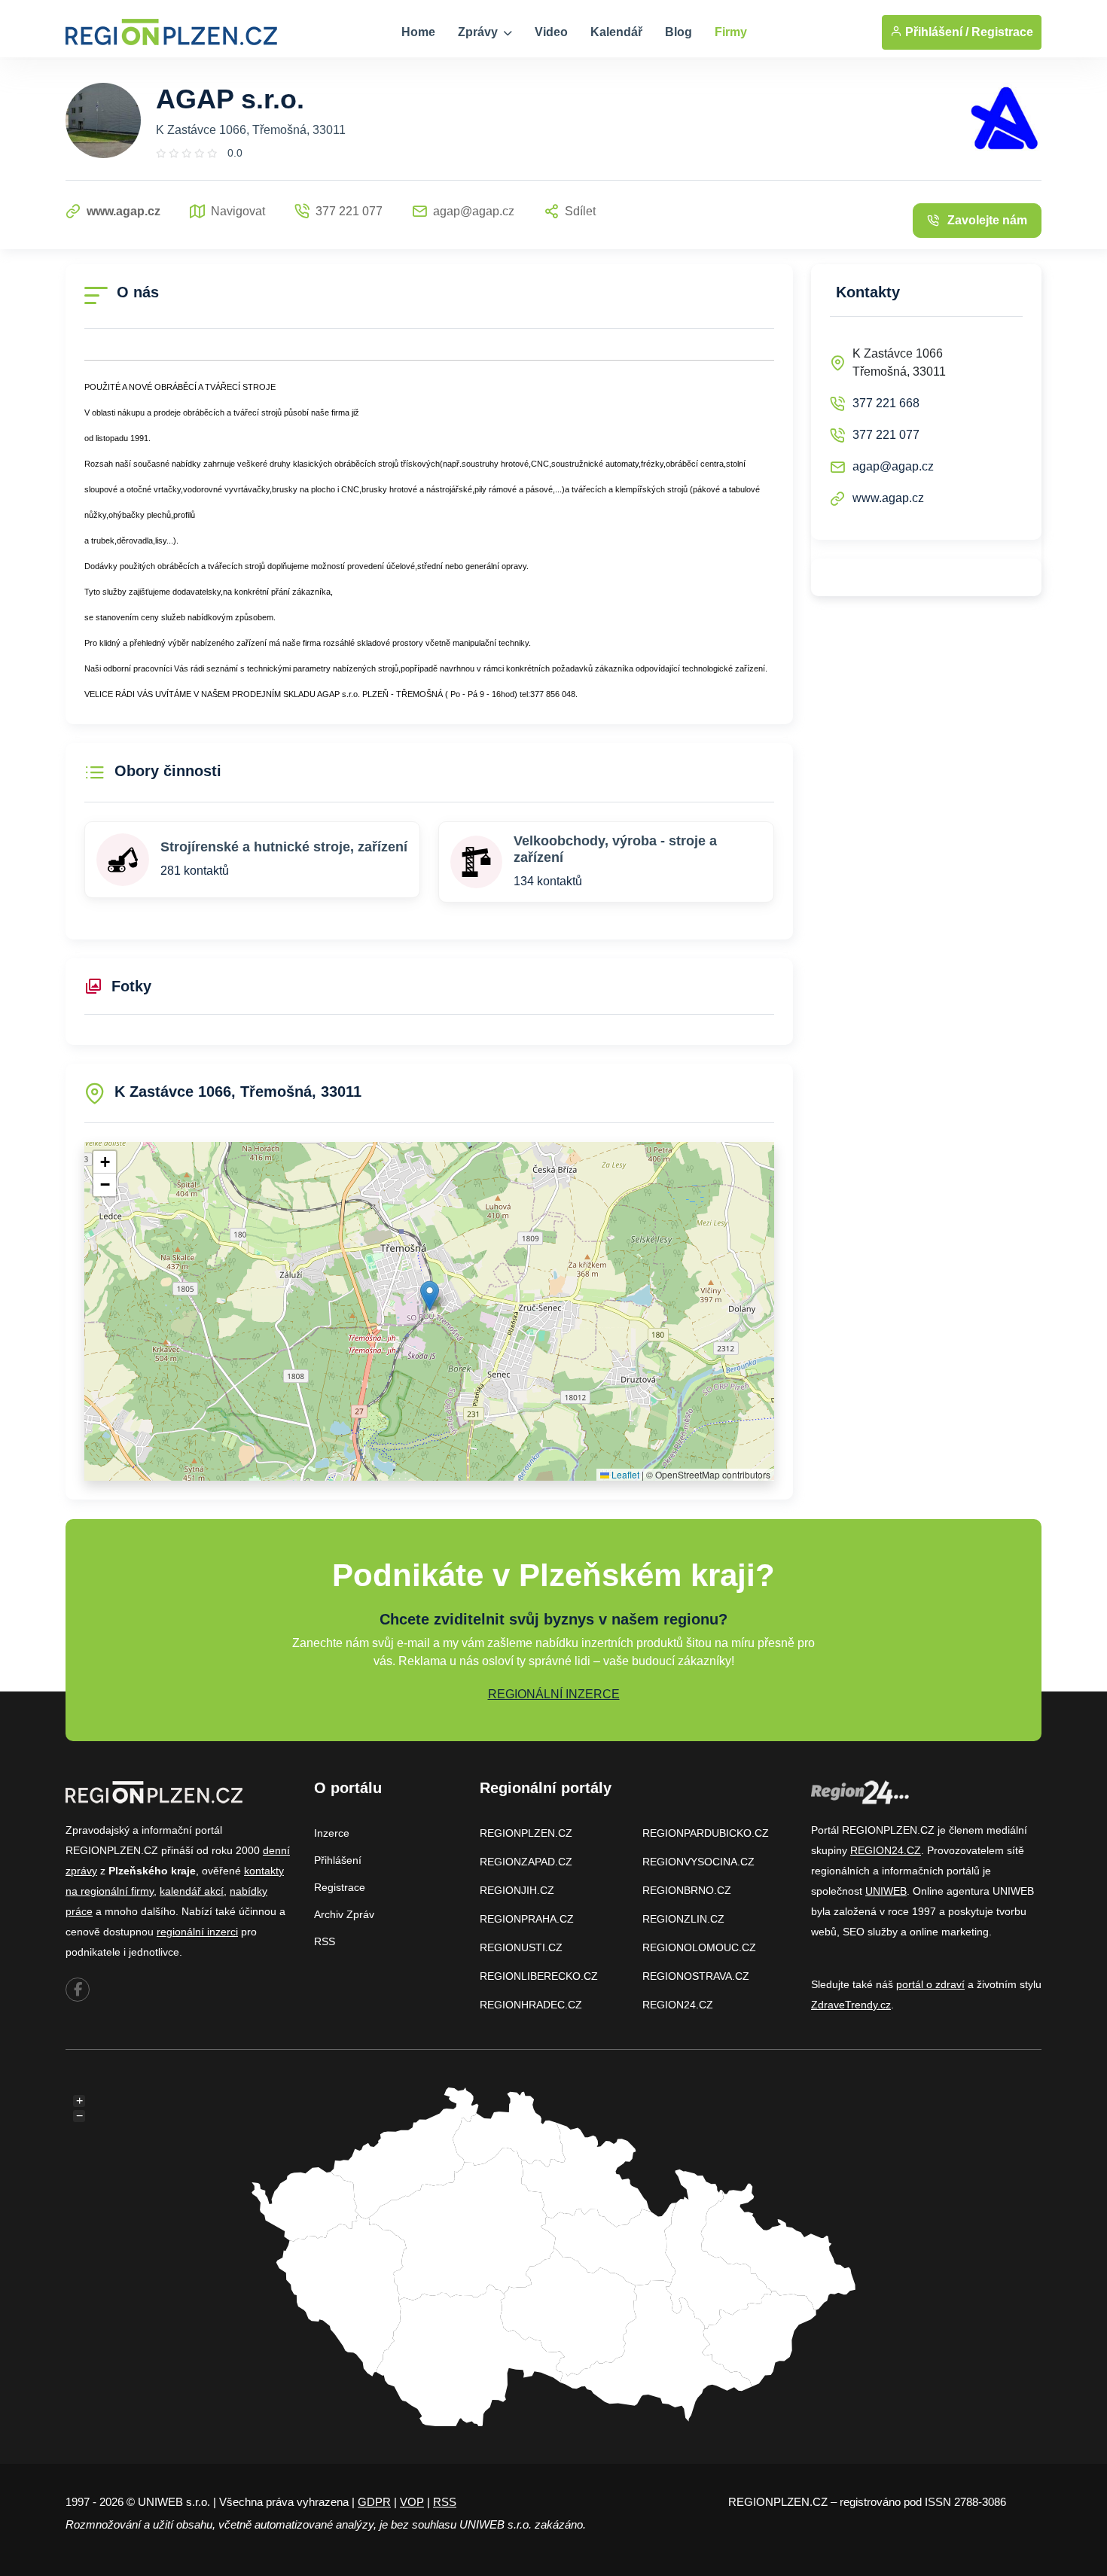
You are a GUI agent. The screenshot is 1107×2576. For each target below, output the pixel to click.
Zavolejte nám (987, 220)
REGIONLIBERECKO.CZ (539, 1976)
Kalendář (616, 32)
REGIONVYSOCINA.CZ (698, 1862)
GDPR (374, 2502)
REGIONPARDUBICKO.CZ (706, 1833)
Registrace (1002, 32)
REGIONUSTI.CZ (521, 1947)
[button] (430, 1296)
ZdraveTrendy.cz (851, 2005)
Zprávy (479, 32)
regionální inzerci (197, 1932)
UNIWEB (886, 1891)
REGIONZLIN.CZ (683, 1919)
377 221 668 (886, 403)
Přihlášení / (935, 32)
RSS (325, 1941)
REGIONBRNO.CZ (687, 1890)
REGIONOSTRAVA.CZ (696, 1976)
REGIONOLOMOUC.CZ (699, 1947)
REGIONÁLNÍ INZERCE (554, 1694)
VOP (412, 2502)
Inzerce (332, 1833)
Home (418, 32)
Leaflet (624, 1474)
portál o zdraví (930, 1984)
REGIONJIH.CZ (517, 1890)
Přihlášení (338, 1860)
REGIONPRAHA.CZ (527, 1919)
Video (551, 32)
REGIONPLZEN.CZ (526, 1833)
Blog (679, 32)
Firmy (731, 32)
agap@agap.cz (893, 466)
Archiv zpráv (344, 1914)
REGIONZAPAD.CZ (526, 1862)
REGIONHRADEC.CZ (531, 2005)
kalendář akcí (192, 1891)
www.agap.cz (888, 498)
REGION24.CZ (678, 2005)
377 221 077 (886, 435)
